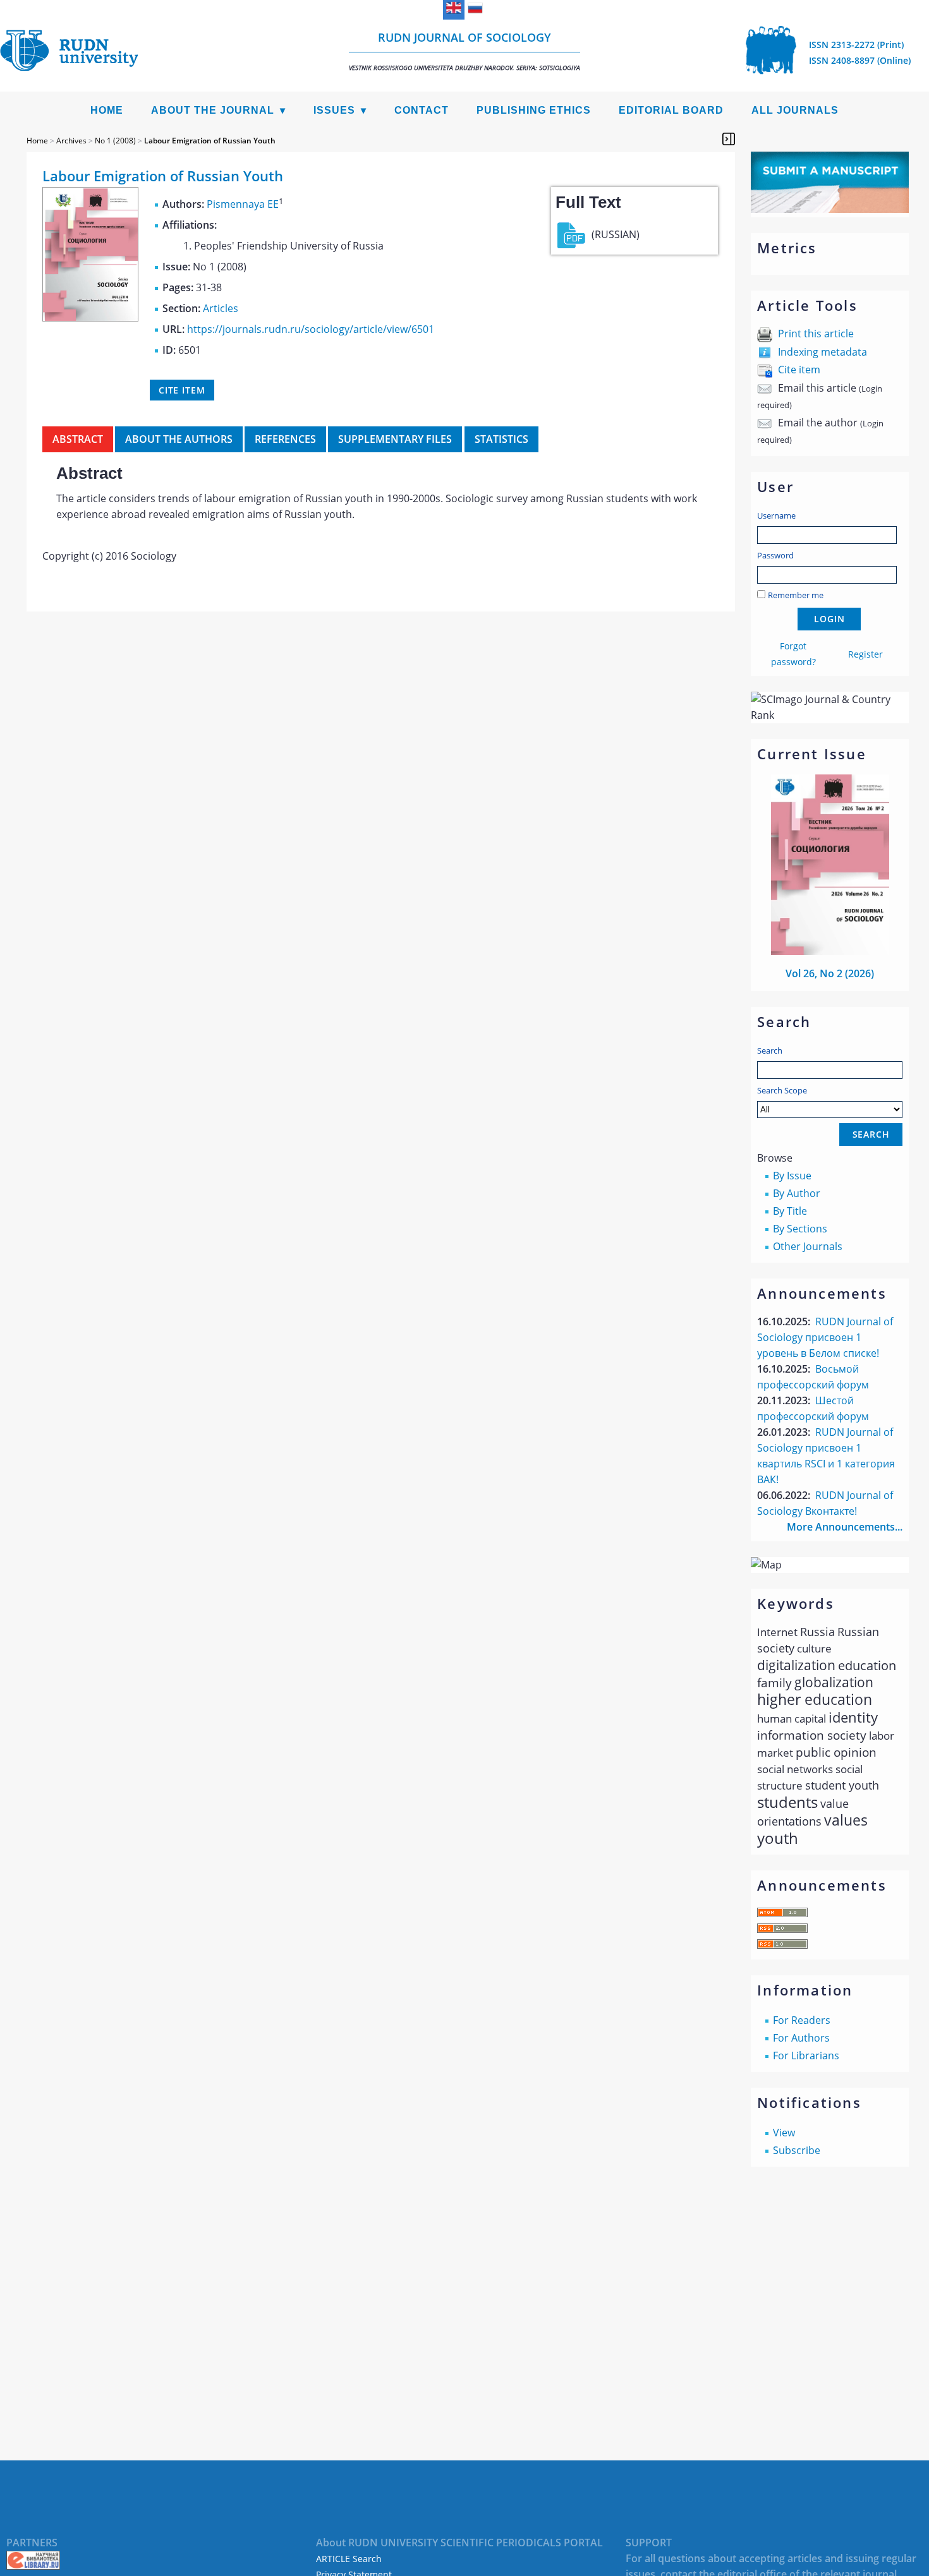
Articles (221, 308)
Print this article (816, 334)
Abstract (78, 439)
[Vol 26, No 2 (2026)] (830, 951)
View (784, 2133)
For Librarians (806, 2055)
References (285, 439)
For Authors (801, 2038)
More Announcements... (845, 1527)
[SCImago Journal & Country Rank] (830, 715)
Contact (422, 110)
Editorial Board (671, 110)
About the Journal (213, 110)
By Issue (792, 1176)
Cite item (799, 370)
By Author (797, 1193)
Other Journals (808, 1246)
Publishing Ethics (534, 110)
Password (775, 555)
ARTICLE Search (349, 2559)
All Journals (795, 110)
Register (865, 654)
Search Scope (782, 1090)
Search (770, 1050)
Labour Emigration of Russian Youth (210, 141)
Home (107, 110)
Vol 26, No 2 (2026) (830, 973)
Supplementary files (395, 439)
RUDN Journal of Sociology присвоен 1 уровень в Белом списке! (825, 1337)
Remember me (796, 595)
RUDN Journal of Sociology (464, 51)
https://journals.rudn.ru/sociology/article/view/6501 (311, 329)
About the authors (179, 439)
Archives (71, 141)
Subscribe (797, 2150)
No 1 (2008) (115, 141)
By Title (790, 1211)
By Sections (800, 1229)
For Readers (802, 2020)
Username (776, 515)
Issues (334, 110)
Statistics (501, 439)
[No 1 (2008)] (90, 318)
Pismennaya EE (243, 204)
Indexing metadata (823, 352)
